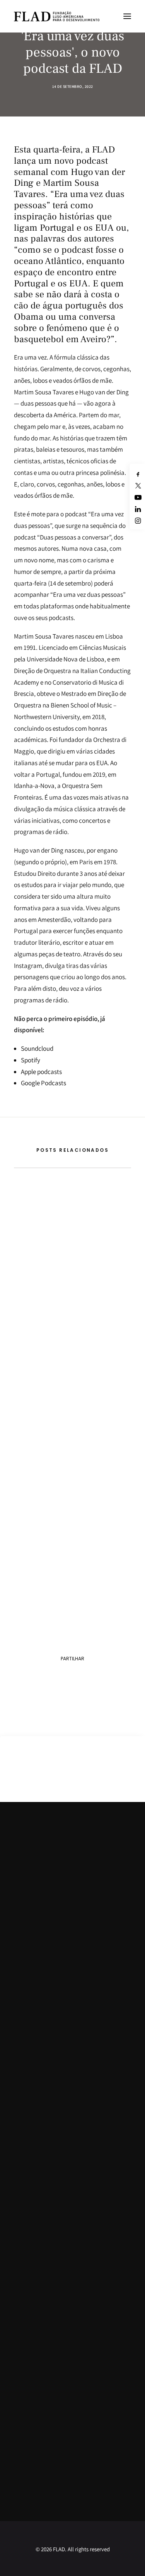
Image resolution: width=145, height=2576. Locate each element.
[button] (127, 16)
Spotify (31, 1060)
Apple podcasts (41, 1072)
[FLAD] (57, 16)
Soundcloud (37, 1048)
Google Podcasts (43, 1083)
